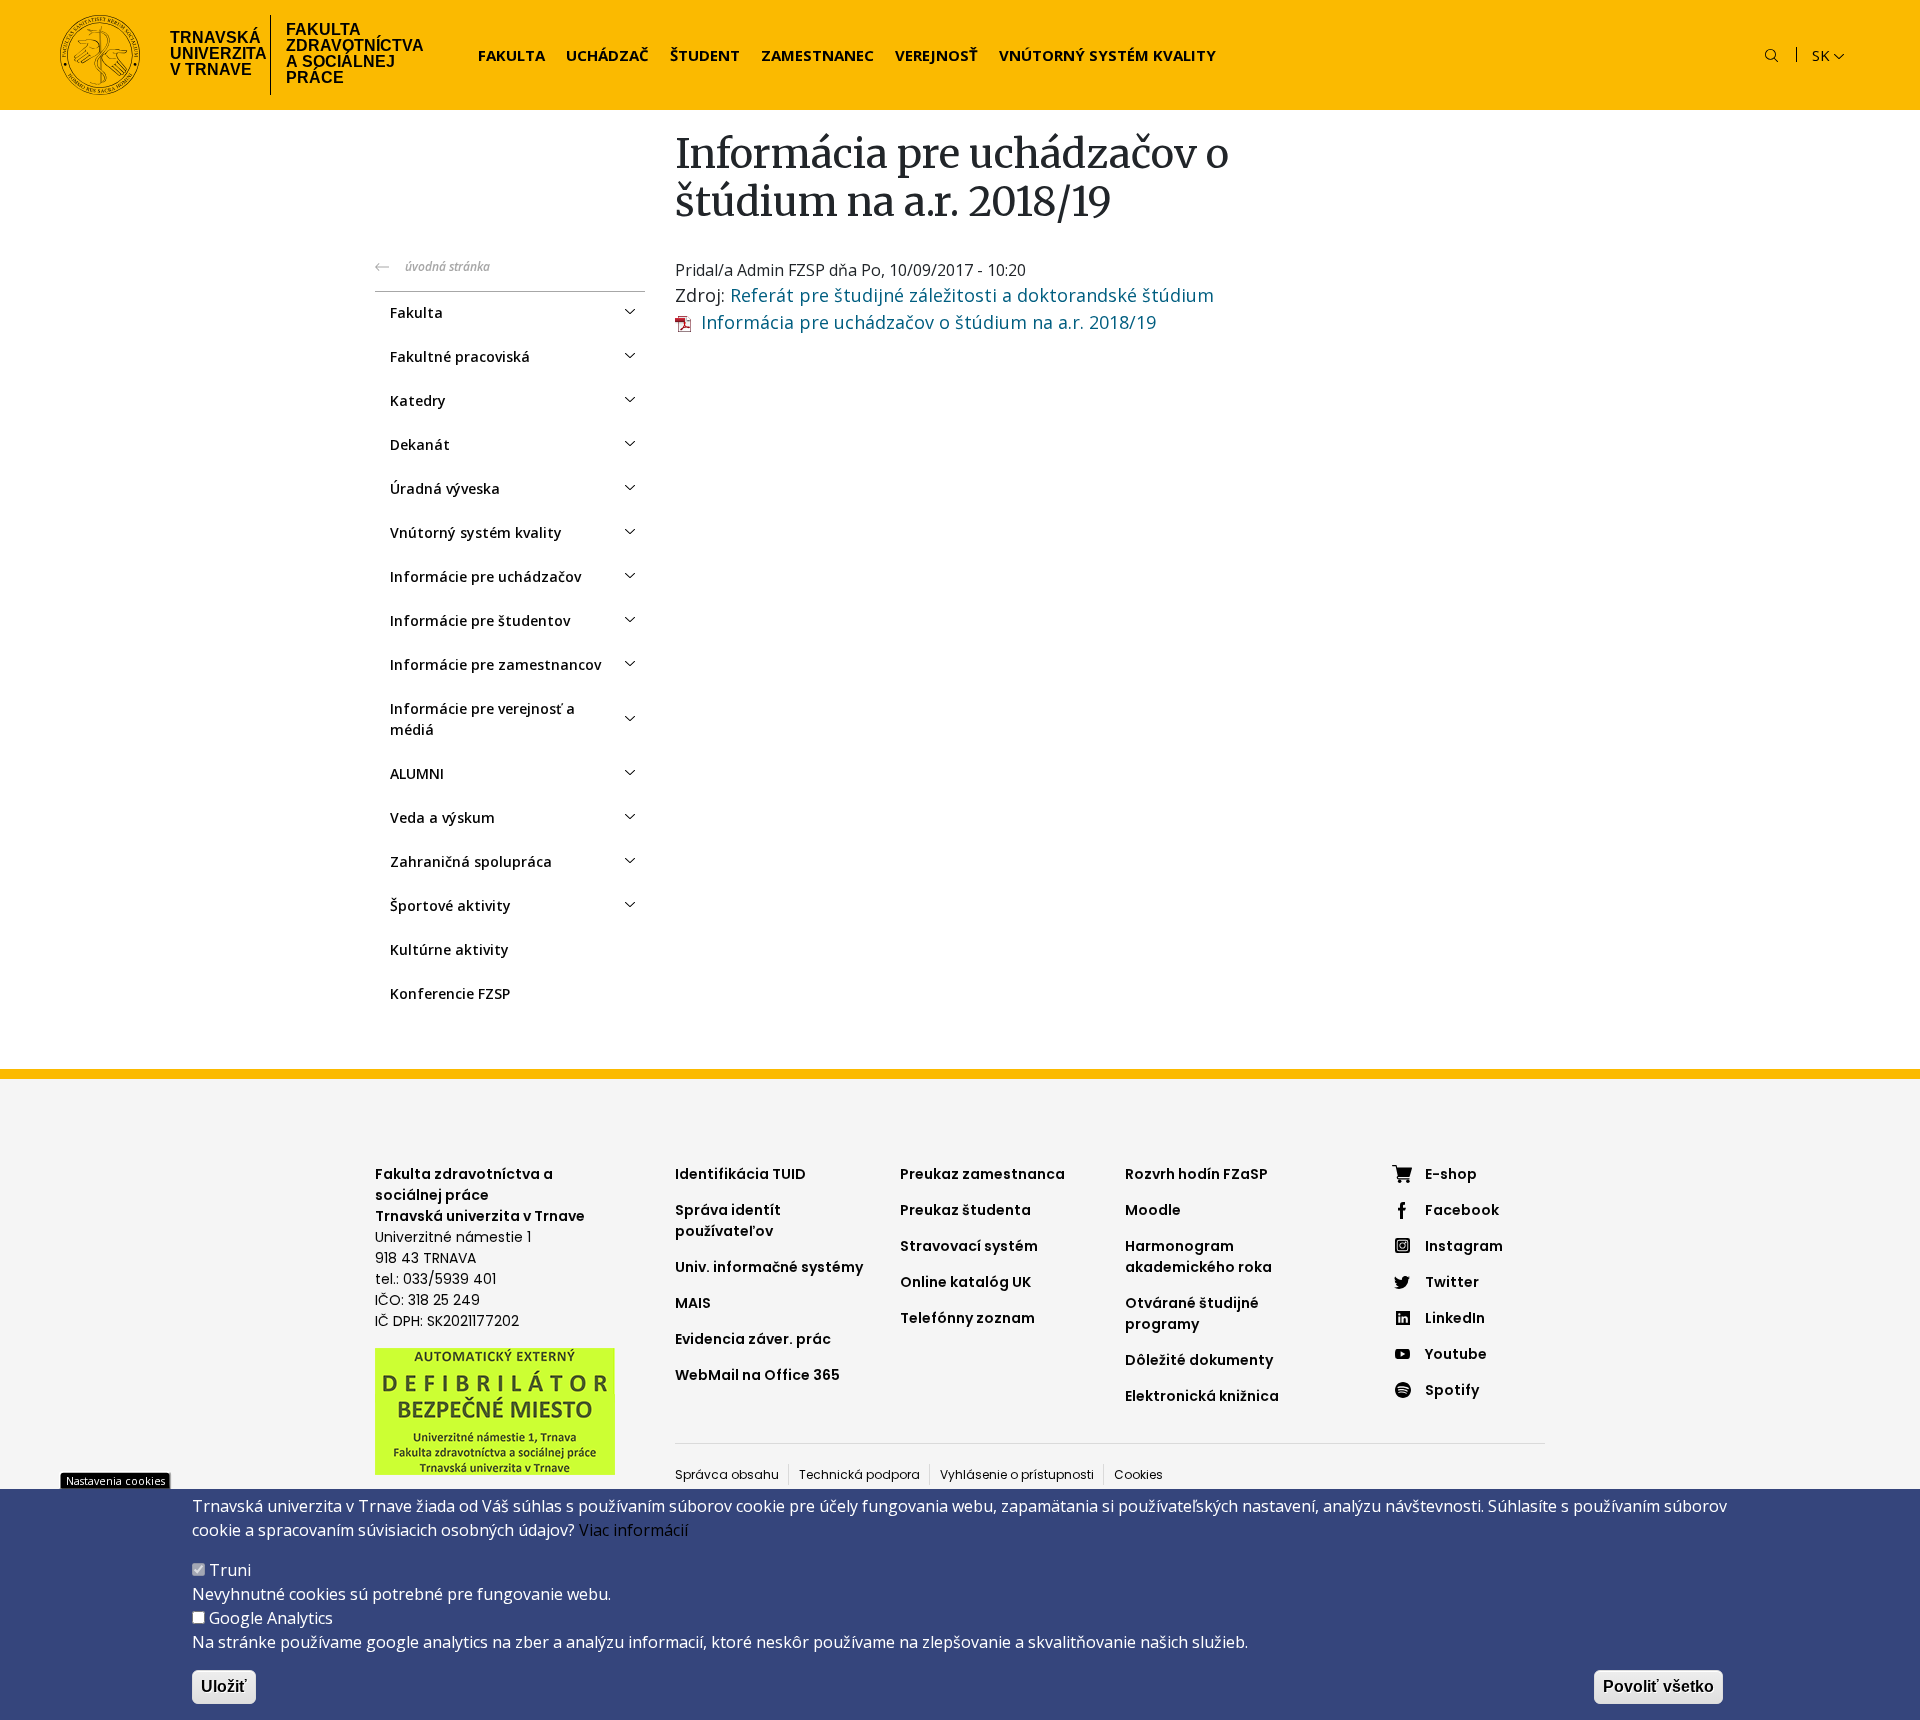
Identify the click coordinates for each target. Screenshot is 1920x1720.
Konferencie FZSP (450, 993)
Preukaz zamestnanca (982, 1174)
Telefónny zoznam (967, 1318)
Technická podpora (859, 1474)
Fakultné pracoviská (460, 356)
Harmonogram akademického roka (1198, 1256)
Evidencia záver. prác (753, 1339)
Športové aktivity (450, 905)
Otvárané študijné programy (1192, 1313)
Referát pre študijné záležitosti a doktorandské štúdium (972, 295)
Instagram (1464, 1246)
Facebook (1462, 1210)
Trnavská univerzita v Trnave (212, 53)
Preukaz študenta (965, 1210)
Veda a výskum (442, 817)
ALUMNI (417, 773)
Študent (705, 55)
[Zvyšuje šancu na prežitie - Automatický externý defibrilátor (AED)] (495, 1410)
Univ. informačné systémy (769, 1267)
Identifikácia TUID (740, 1174)
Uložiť (224, 1686)
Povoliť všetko (1658, 1686)
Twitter (1452, 1282)
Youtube (1456, 1354)
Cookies (1138, 1474)
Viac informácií (633, 1530)
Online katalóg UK (965, 1282)
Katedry (418, 400)
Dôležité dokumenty (1199, 1360)
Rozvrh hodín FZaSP (1196, 1174)
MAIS (693, 1303)
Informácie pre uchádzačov (485, 576)
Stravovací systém (969, 1246)
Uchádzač (607, 55)
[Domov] (100, 55)
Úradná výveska (445, 488)
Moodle (1153, 1210)
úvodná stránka (447, 266)
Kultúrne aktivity (449, 949)
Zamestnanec (817, 55)
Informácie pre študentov (480, 620)
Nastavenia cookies (115, 1480)
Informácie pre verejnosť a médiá (482, 719)
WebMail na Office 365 (757, 1375)
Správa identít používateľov (728, 1220)
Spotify (1452, 1390)
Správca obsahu (727, 1474)
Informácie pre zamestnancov (495, 664)
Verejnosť (936, 55)
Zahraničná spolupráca (471, 861)
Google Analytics (271, 1618)
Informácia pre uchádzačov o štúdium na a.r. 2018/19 (923, 322)
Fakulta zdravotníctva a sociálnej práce (355, 53)
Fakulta (511, 55)
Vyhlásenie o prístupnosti (1017, 1474)
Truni (230, 1570)
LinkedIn (1455, 1318)
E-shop (1451, 1174)
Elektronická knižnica (1202, 1396)
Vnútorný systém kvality (1107, 55)
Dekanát (420, 444)
